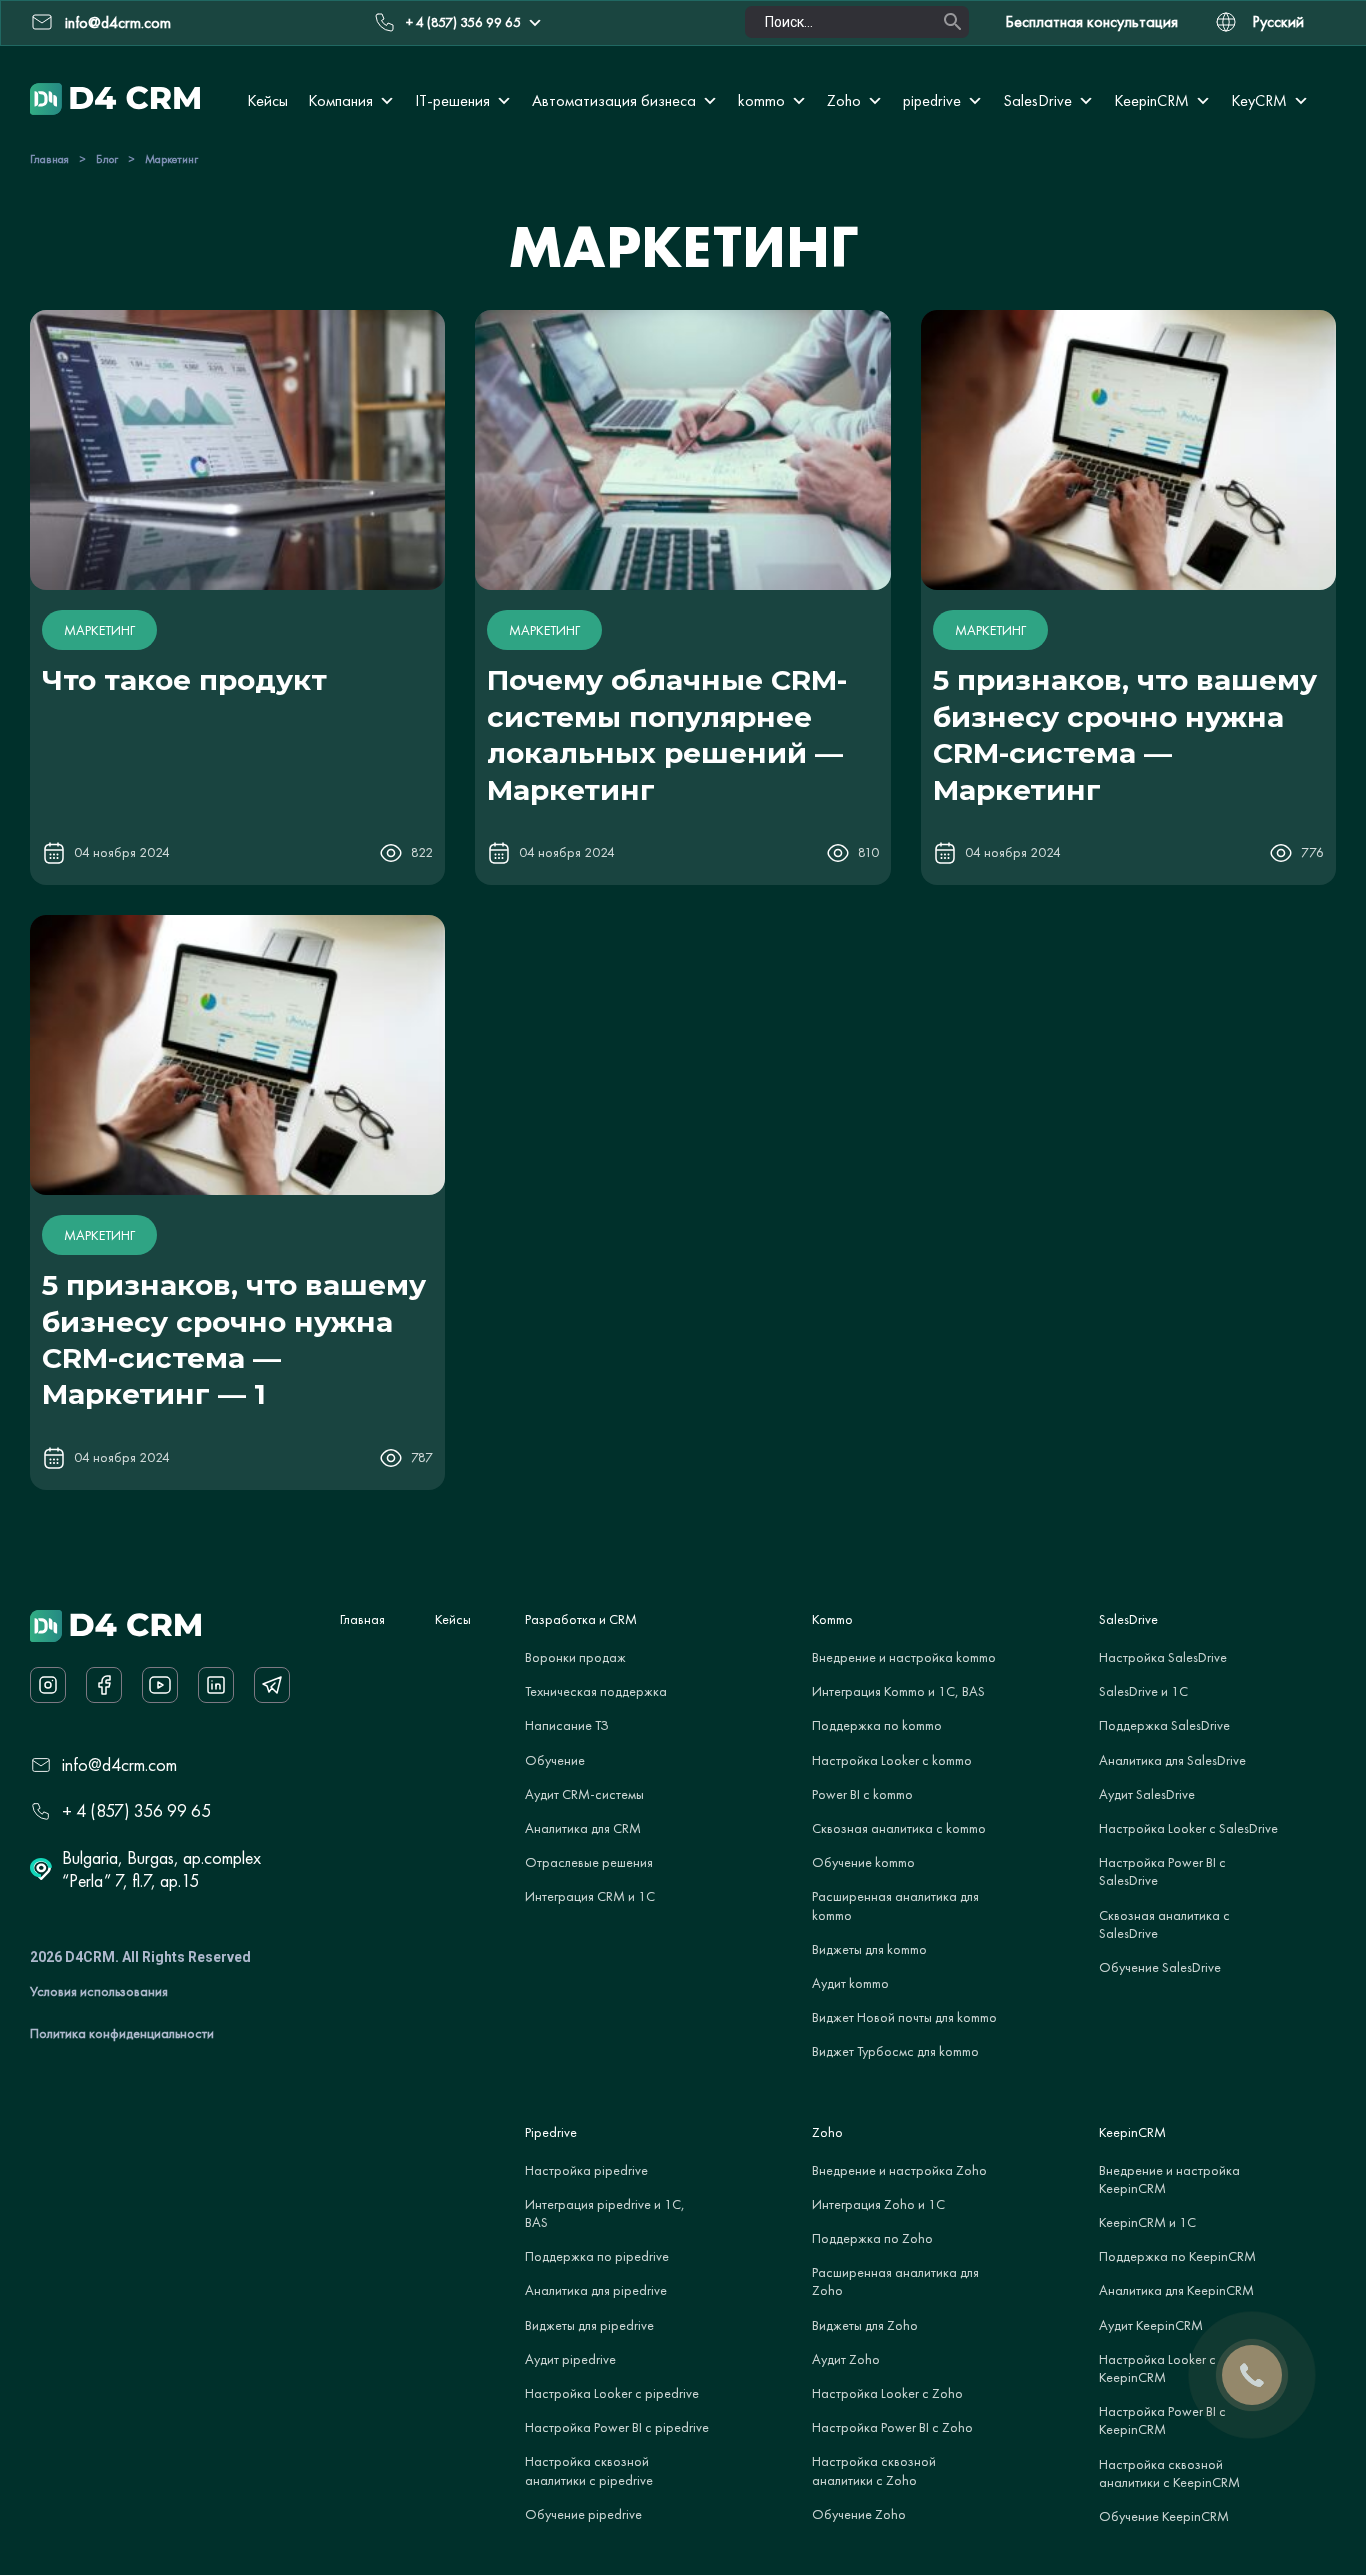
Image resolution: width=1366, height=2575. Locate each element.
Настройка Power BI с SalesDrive (1162, 1871)
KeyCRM (1259, 100)
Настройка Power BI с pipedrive (617, 2427)
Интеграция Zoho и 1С (878, 2204)
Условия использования (99, 1991)
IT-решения (452, 100)
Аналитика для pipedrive (596, 2290)
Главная (49, 159)
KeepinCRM (1151, 100)
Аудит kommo (850, 1983)
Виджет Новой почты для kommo (904, 2017)
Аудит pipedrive (570, 2359)
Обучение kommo (863, 1862)
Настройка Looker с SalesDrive (1188, 1828)
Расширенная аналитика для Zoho (895, 2281)
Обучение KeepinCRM (1164, 2516)
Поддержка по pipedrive (597, 2256)
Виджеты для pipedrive (589, 2325)
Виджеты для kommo (869, 1949)
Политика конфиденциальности (122, 2033)
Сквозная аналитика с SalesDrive (1164, 1924)
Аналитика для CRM (583, 1828)
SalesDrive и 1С (1143, 1691)
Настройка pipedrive (586, 2170)
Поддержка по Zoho (872, 2238)
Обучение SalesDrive (1160, 1967)
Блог (107, 159)
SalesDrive (1037, 100)
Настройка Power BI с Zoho (892, 2427)
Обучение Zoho (859, 2514)
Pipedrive (551, 2132)
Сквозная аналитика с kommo (899, 1828)
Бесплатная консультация (1091, 21)
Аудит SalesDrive (1147, 1794)
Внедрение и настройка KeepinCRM (1169, 2179)
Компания (340, 100)
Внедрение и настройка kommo (904, 1657)
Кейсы (267, 100)
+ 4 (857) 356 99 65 (463, 22)
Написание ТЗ (567, 1725)
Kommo (832, 1619)
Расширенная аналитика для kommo (895, 1905)
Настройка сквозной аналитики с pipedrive (589, 2470)
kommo (761, 100)
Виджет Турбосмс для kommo (895, 2051)
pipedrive (932, 100)
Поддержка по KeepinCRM (1177, 2256)
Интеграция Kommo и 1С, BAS (898, 1691)
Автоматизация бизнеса (614, 100)
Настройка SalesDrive (1163, 1657)
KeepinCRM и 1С (1147, 2222)
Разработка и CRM (581, 1619)
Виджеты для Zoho (865, 2325)
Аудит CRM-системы (584, 1794)
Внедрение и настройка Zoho (899, 2170)
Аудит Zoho (846, 2359)
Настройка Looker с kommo (892, 1760)
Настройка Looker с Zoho (887, 2393)
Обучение (555, 1760)
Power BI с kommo (862, 1794)
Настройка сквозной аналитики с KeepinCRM (1169, 2473)
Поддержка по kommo (877, 1725)
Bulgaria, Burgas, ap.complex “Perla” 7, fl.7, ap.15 (161, 1869)
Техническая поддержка (596, 1691)
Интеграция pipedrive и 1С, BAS (605, 2213)
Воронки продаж (575, 1657)
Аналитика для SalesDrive (1172, 1760)
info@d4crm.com (119, 1764)
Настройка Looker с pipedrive (612, 2393)
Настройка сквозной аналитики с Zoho (874, 2470)
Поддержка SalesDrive (1164, 1725)
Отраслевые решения (589, 1862)
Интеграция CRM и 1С (590, 1896)
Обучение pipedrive (583, 2514)
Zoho (844, 100)
